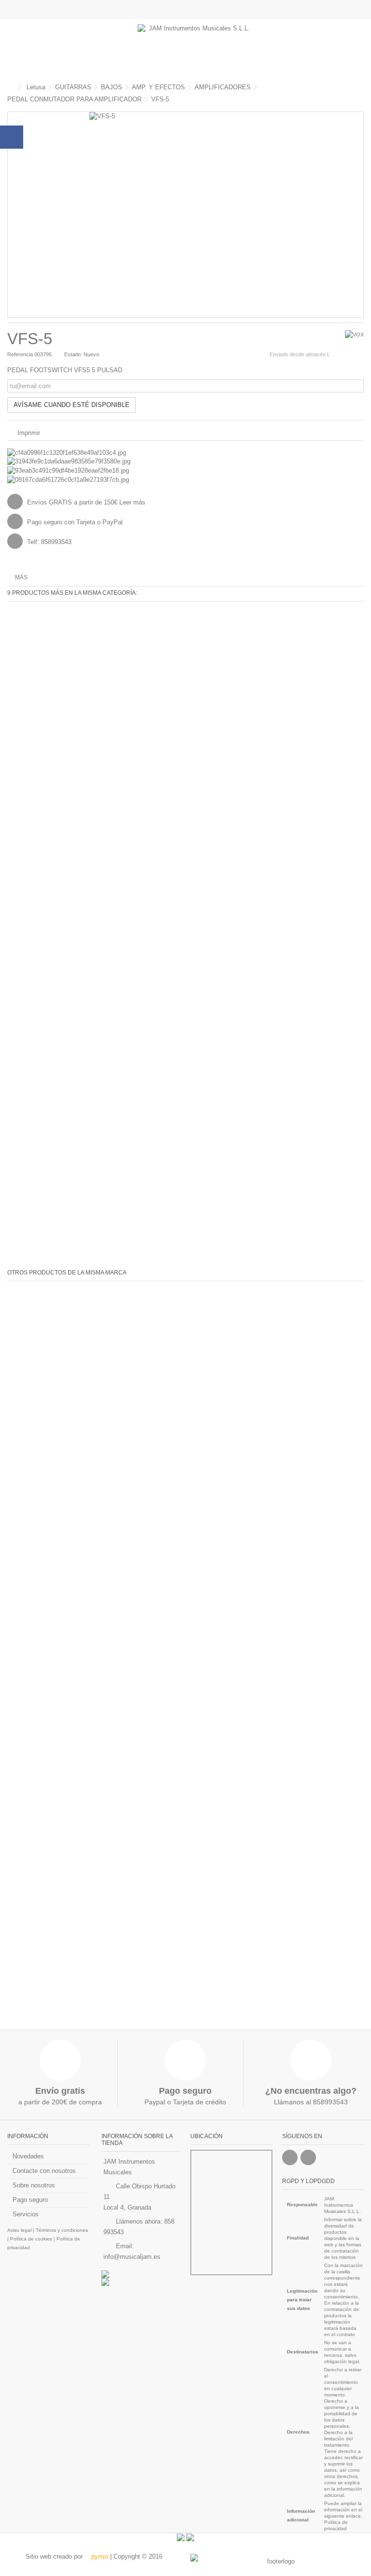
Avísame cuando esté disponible (71, 405)
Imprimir (28, 433)
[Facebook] (290, 2157)
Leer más (132, 502)
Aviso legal (19, 2230)
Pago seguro (30, 2200)
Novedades (28, 2156)
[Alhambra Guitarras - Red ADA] (141, 2274)
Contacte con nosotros (44, 2171)
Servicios (26, 2214)
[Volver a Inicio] (10, 88)
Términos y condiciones (62, 2230)
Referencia (20, 354)
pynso (99, 2556)
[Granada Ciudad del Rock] (141, 2282)
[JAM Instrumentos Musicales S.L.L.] (195, 48)
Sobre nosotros (34, 2185)
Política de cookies (31, 2239)
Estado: (73, 354)
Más (21, 577)
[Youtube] (308, 2157)
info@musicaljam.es (132, 2257)
